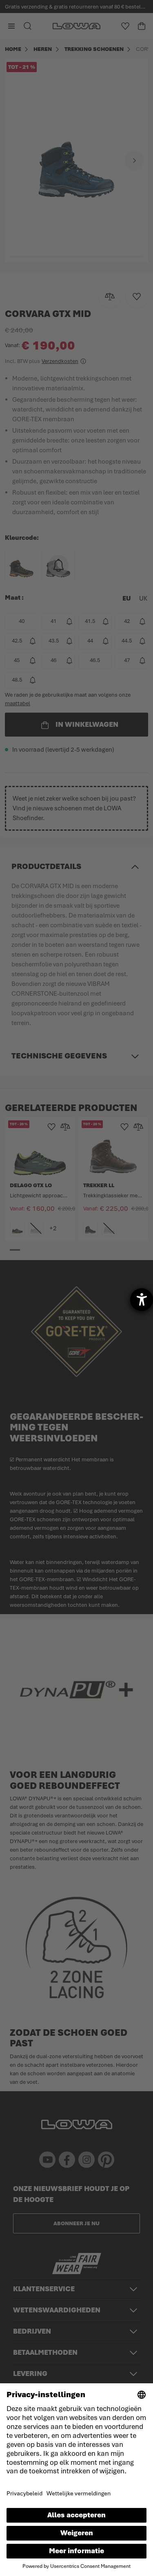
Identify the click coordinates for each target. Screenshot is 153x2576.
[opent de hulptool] (142, 1300)
